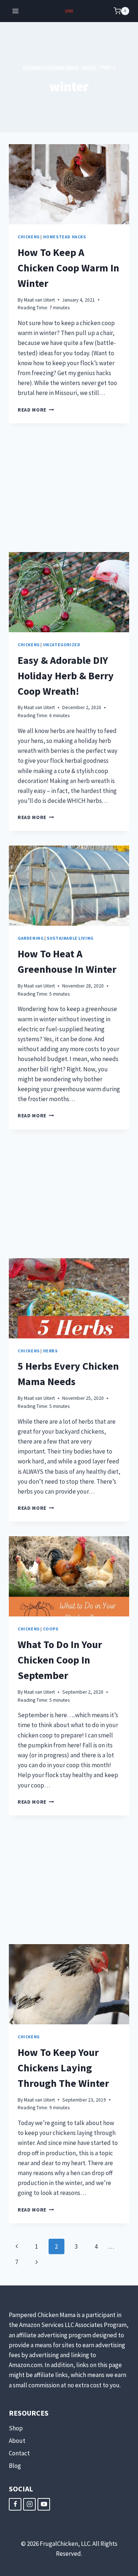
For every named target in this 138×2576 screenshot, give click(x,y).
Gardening (31, 938)
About (17, 2441)
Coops (51, 1629)
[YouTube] (44, 2504)
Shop (16, 2428)
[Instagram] (29, 2504)
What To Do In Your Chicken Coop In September (60, 1660)
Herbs (50, 1351)
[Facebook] (15, 2504)
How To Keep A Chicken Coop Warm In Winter (68, 268)
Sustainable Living (70, 938)
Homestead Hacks (65, 237)
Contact (19, 2453)
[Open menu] (16, 11)
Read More (36, 410)
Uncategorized (62, 645)
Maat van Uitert (39, 300)
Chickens (29, 237)
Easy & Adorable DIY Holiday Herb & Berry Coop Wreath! (66, 676)
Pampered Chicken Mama (51, 67)
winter (89, 67)
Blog (15, 2466)
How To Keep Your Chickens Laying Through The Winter (63, 2068)
